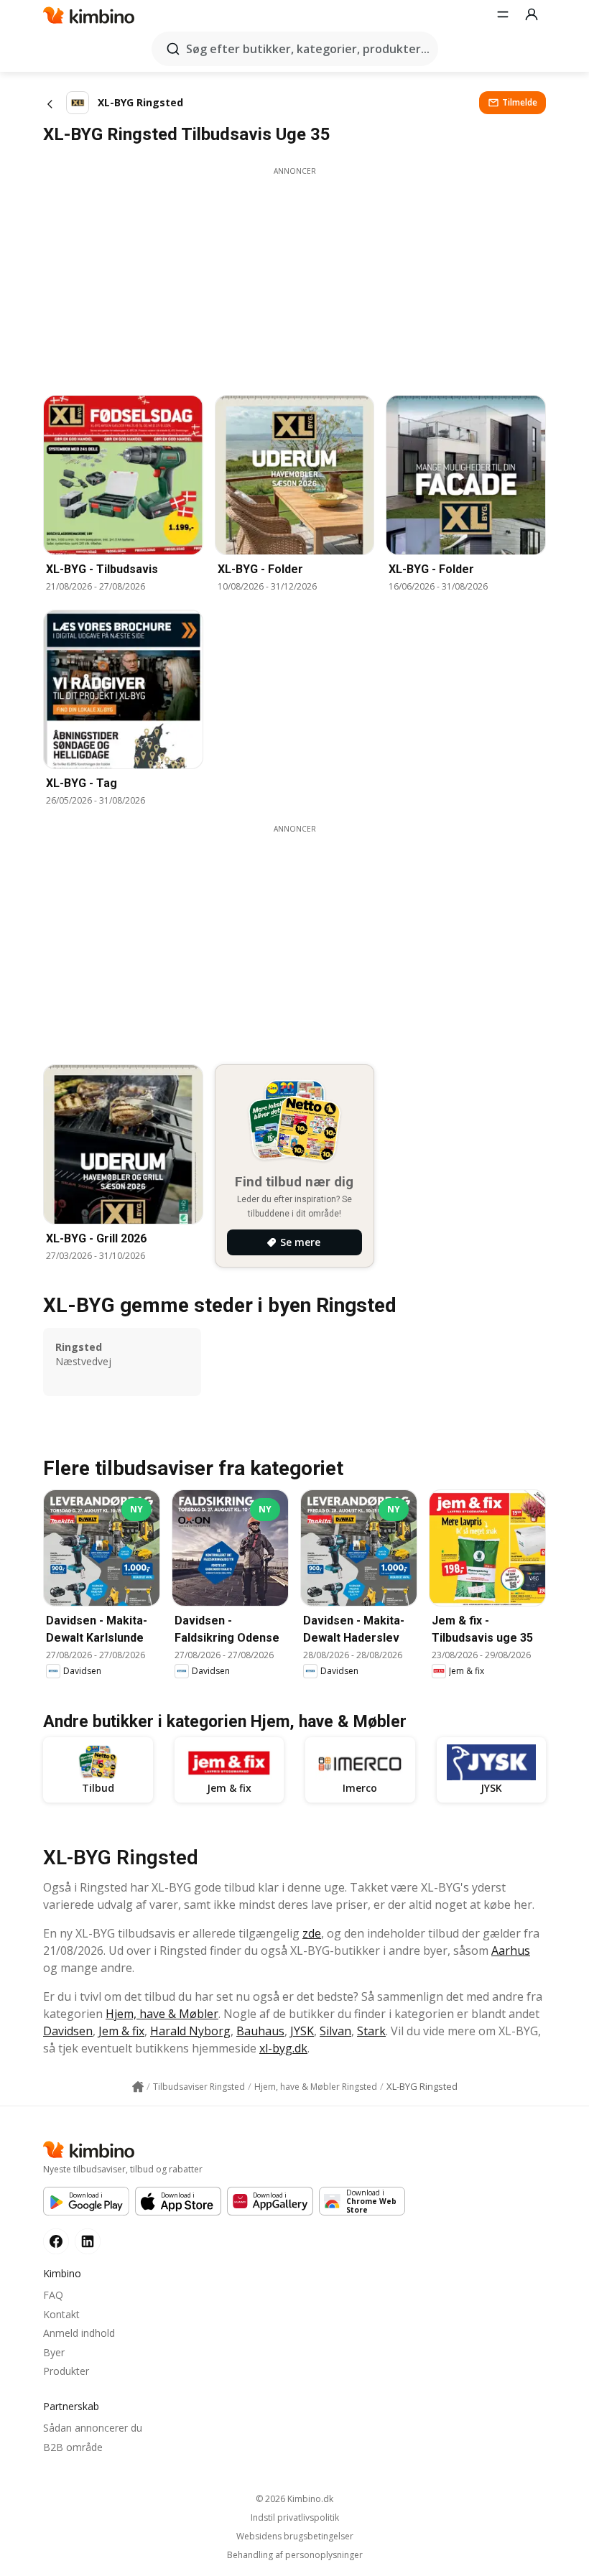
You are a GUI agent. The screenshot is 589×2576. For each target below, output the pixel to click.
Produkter (66, 2371)
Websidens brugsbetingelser (295, 2537)
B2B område (73, 2447)
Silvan (335, 2031)
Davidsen (68, 2031)
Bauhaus (260, 2031)
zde (312, 1933)
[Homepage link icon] (138, 2087)
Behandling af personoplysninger (295, 2555)
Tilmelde (520, 102)
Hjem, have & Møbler (162, 2014)
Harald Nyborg (190, 2031)
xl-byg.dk (283, 2048)
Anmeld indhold (79, 2333)
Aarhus (511, 1950)
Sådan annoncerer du (93, 2428)
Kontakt (61, 2314)
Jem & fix (121, 2031)
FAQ (53, 2295)
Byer (54, 2352)
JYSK (302, 2031)
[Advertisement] (294, 277)
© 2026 (294, 2499)
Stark (371, 2031)
